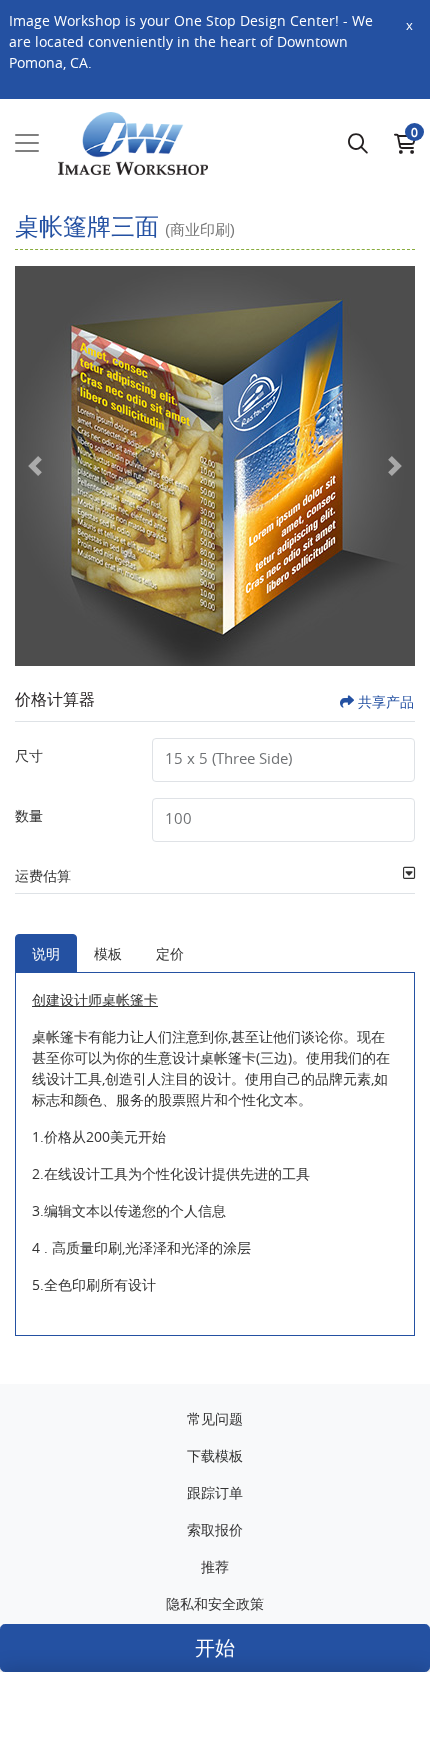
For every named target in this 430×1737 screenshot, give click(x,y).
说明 (46, 953)
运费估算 (43, 875)
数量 (29, 815)
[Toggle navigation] (27, 143)
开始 (215, 1647)
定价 (170, 953)
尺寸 (29, 755)
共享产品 (386, 701)
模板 (108, 953)
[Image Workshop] (133, 144)
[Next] (395, 466)
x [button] (409, 25)
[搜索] (358, 143)
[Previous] (35, 466)
